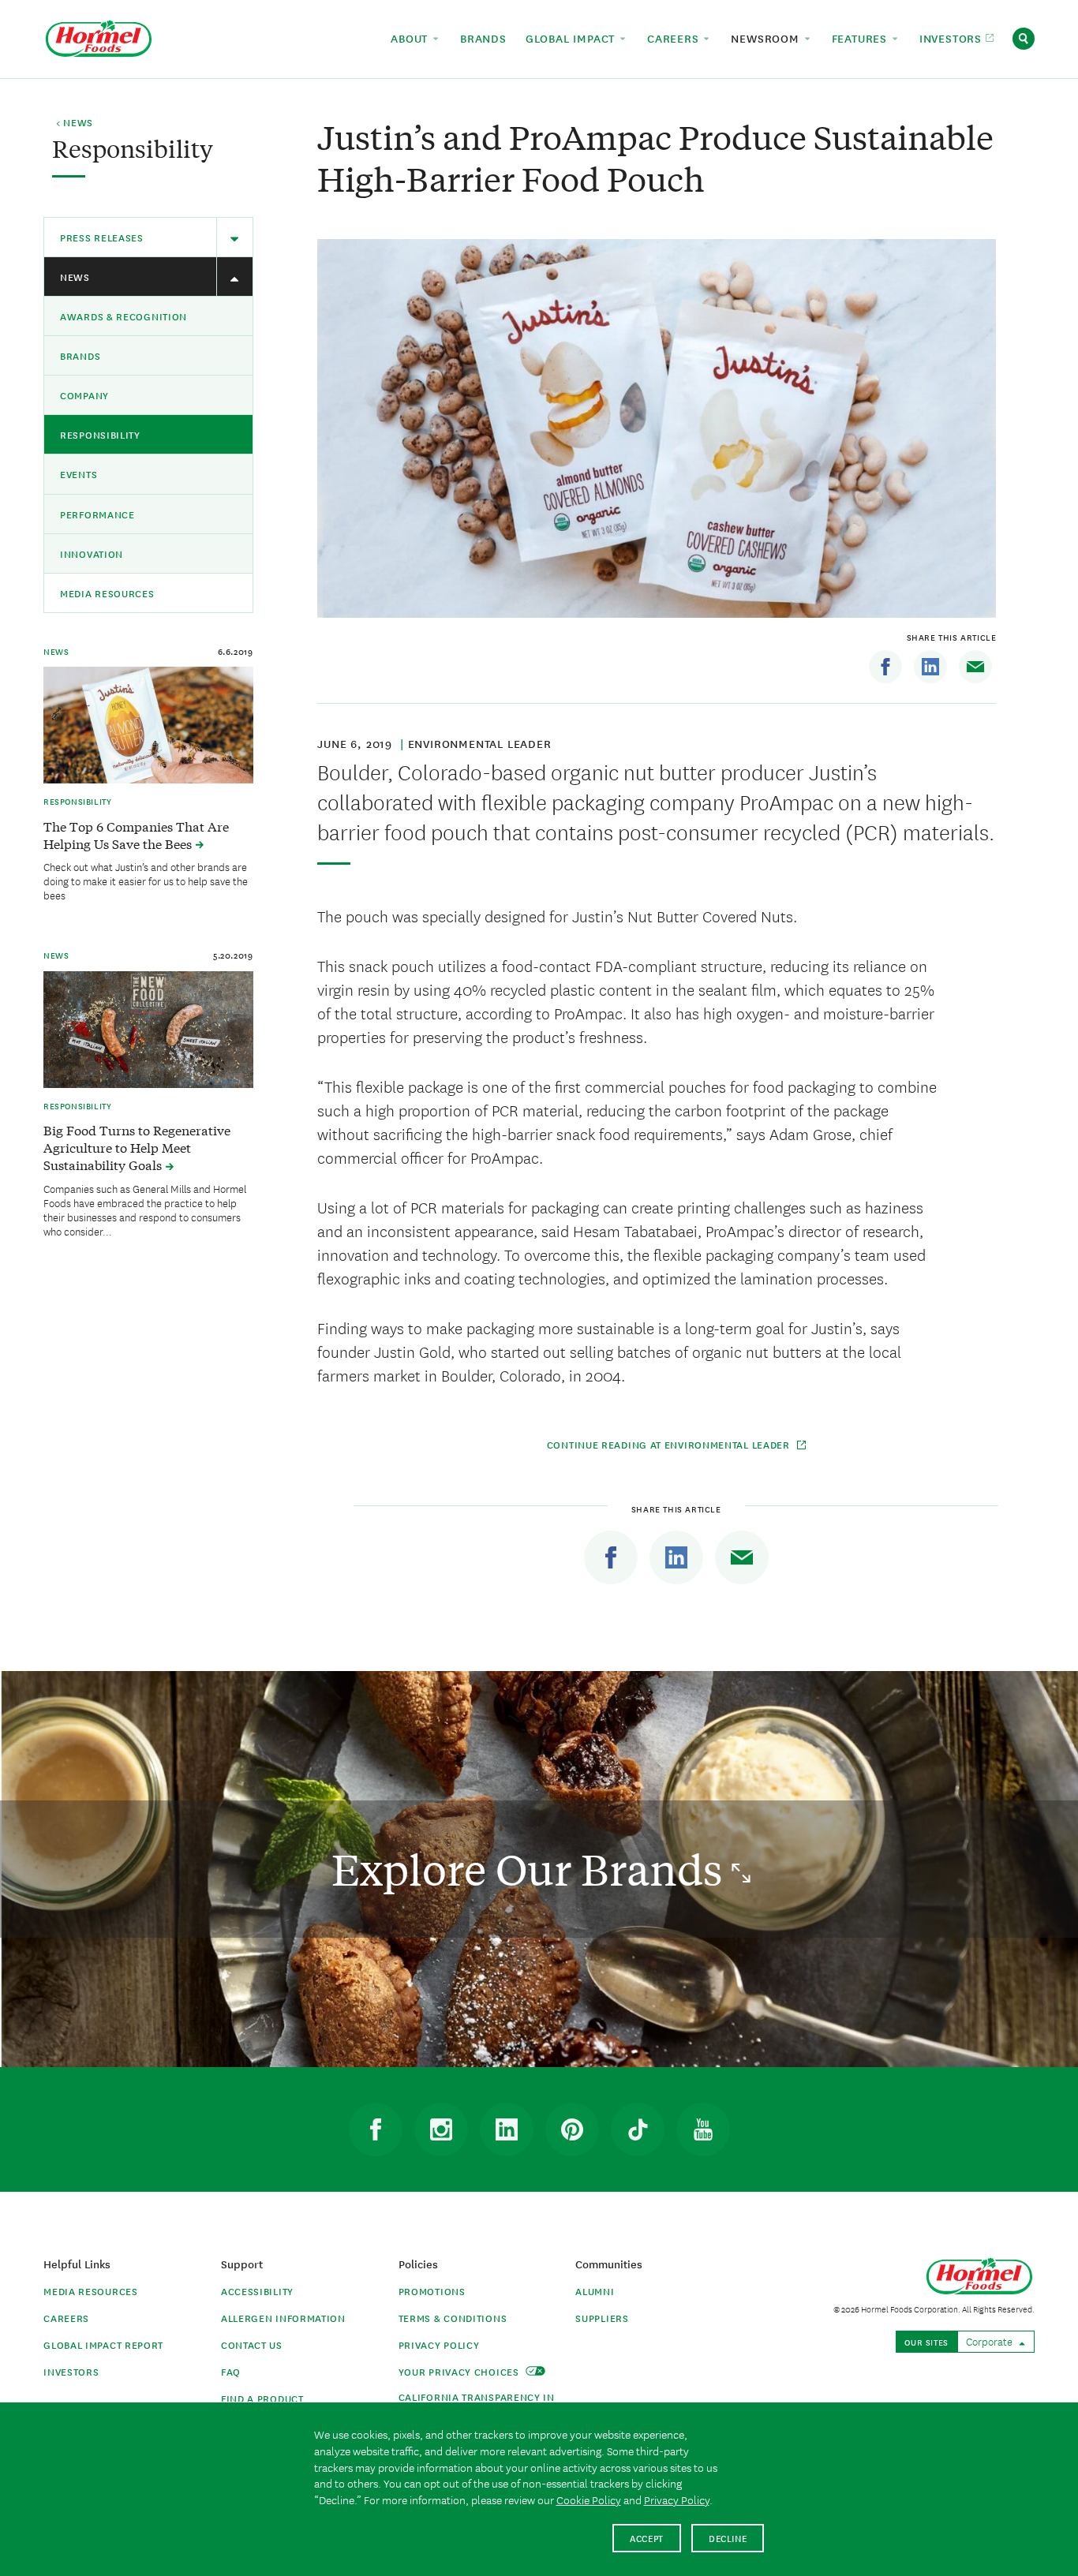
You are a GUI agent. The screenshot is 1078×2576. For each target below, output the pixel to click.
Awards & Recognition (124, 316)
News (75, 277)
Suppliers (602, 2318)
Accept (647, 2538)
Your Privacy (460, 2371)
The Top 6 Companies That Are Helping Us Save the (136, 835)
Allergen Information (283, 2318)
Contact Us (252, 2344)
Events (79, 474)
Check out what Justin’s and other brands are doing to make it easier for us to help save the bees (146, 880)
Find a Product (262, 2398)
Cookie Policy (589, 2499)
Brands (80, 355)
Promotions (432, 2291)
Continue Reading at (670, 1444)
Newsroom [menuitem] (767, 38)
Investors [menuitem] (953, 38)
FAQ (231, 2371)
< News (75, 123)
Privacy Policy (439, 2344)
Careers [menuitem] (675, 38)
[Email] (975, 667)
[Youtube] (703, 2129)
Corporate (990, 2341)
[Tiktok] (638, 2129)
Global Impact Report (103, 2344)
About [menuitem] (411, 38)
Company (84, 395)
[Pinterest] (572, 2129)
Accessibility (257, 2291)
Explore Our (532, 1869)
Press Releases (102, 237)
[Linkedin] (930, 667)
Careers (66, 2318)
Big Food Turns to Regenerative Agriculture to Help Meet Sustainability (137, 1147)
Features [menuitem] (861, 38)
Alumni (595, 2291)
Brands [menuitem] (483, 38)
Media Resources (107, 593)
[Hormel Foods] (99, 37)
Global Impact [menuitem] (572, 38)
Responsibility (100, 434)
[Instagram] (441, 2129)
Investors (71, 2371)
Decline (728, 2538)
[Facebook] (885, 667)
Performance (97, 514)
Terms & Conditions (453, 2318)
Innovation (92, 553)
